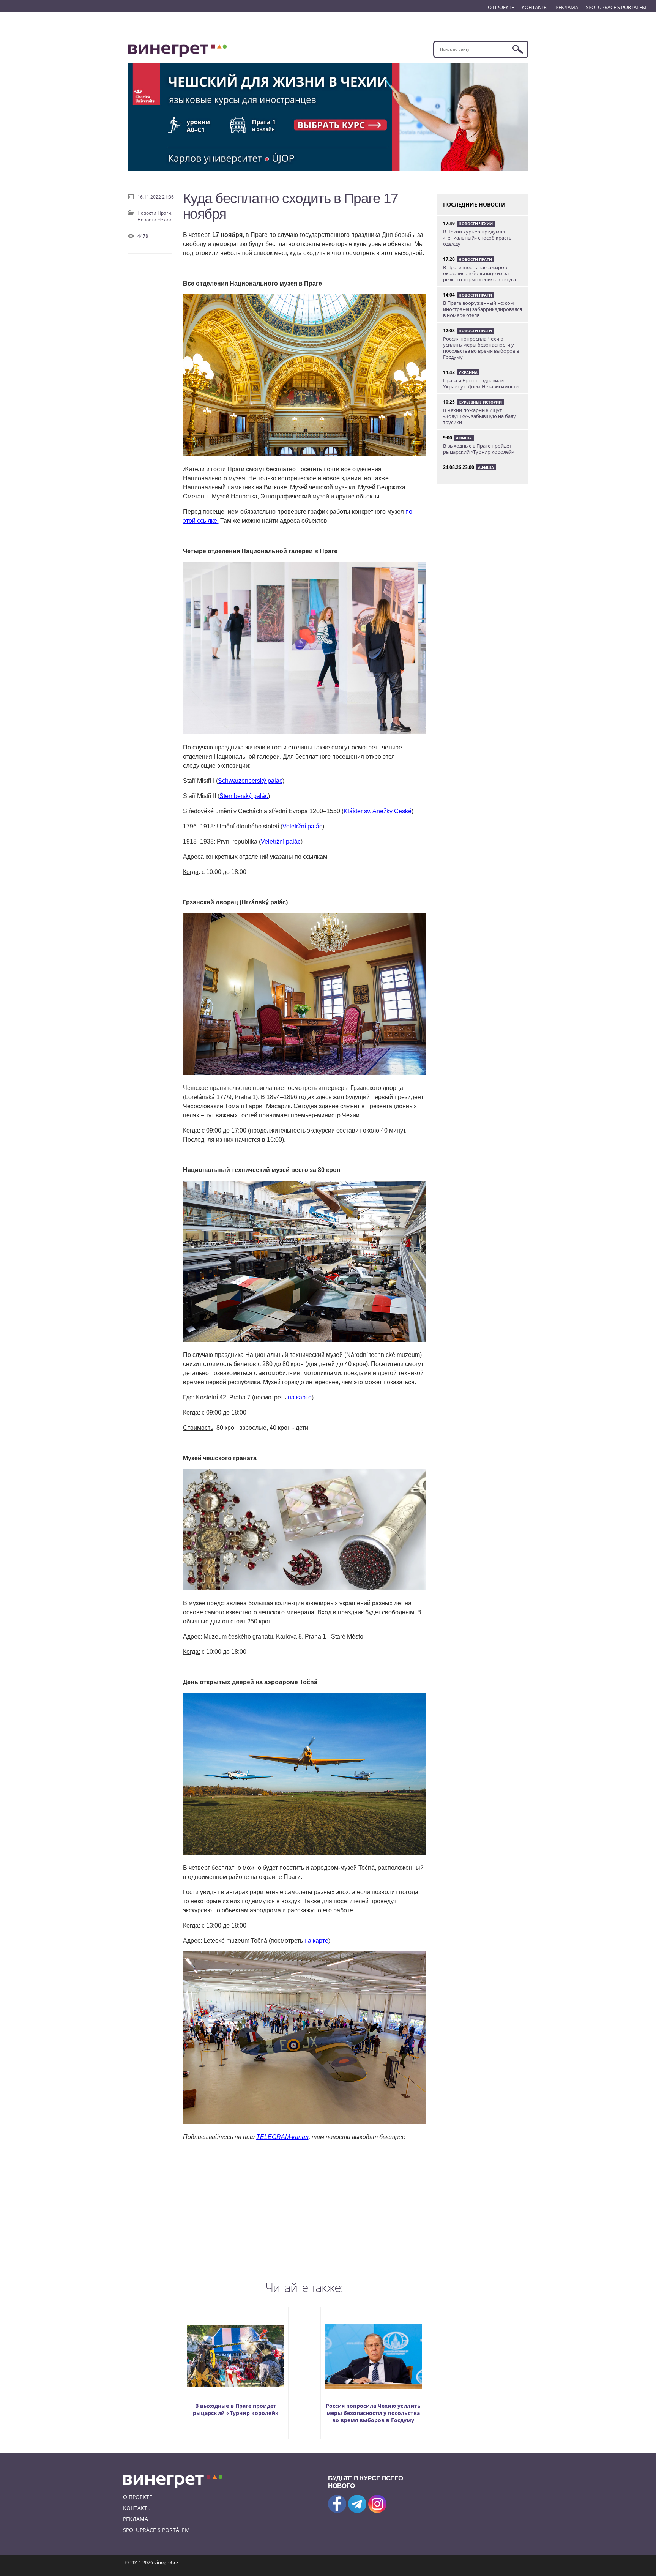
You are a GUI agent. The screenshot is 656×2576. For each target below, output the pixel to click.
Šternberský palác (244, 796)
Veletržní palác (302, 826)
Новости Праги (475, 259)
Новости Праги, (155, 213)
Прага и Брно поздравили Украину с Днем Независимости (481, 383)
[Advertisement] (304, 2209)
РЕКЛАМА (567, 7)
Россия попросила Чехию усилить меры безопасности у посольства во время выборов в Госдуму (373, 2413)
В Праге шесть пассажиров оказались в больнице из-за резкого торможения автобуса (479, 273)
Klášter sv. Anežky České (378, 811)
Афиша (464, 438)
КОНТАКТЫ (535, 7)
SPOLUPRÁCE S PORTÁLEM (616, 7)
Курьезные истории (480, 402)
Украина (468, 372)
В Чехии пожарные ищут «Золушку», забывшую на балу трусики (479, 416)
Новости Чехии (155, 220)
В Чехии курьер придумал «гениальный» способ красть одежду (477, 238)
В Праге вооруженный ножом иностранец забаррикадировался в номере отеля (483, 309)
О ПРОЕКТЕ (501, 7)
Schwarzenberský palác (250, 781)
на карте (300, 1397)
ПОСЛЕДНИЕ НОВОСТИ (474, 204)
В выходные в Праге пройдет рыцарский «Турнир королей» (236, 2409)
